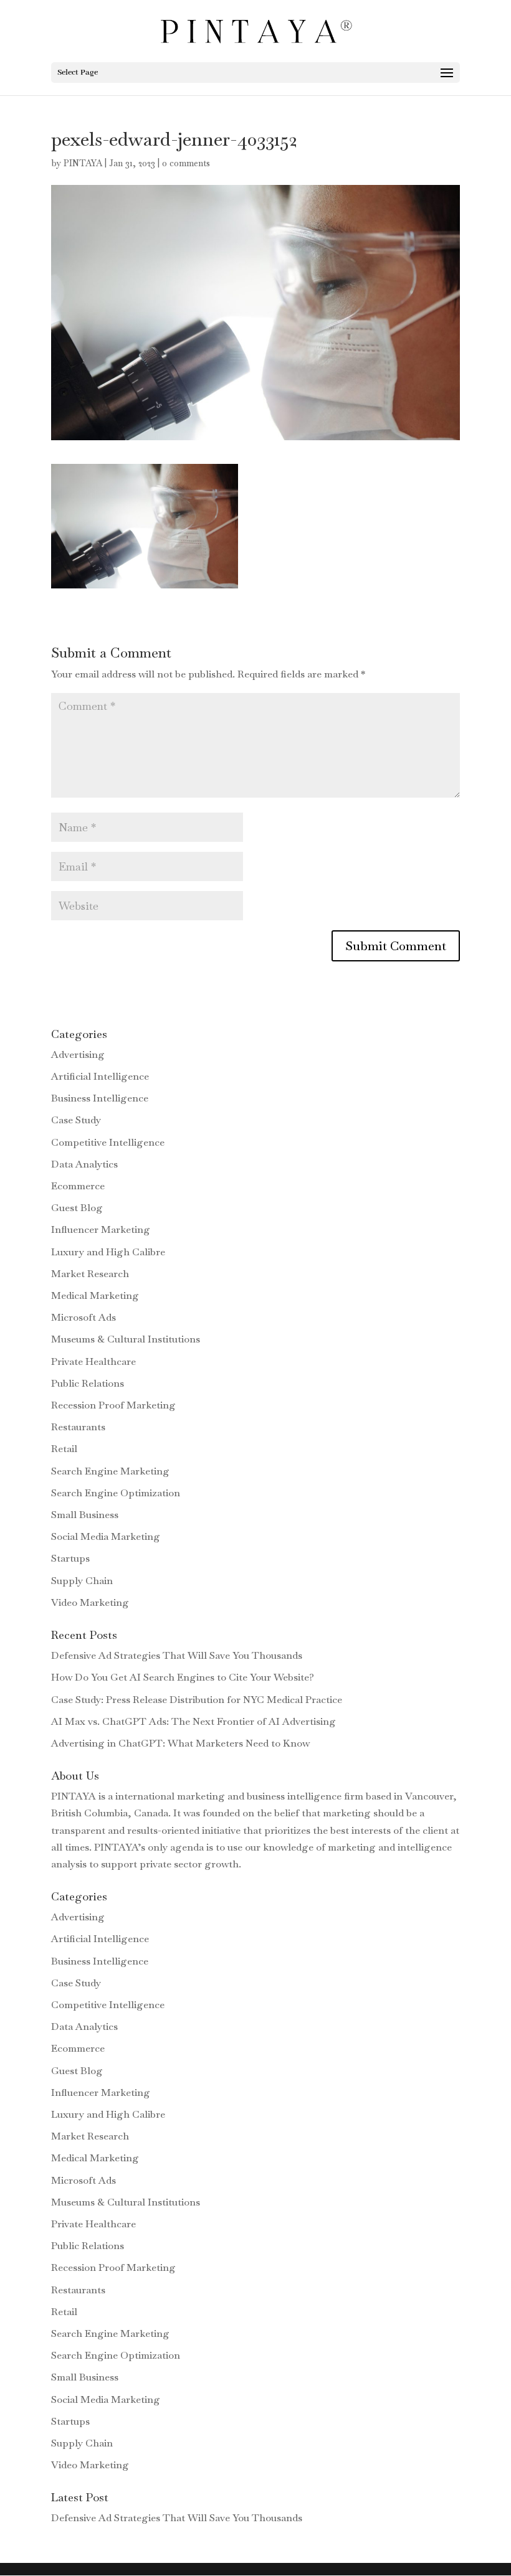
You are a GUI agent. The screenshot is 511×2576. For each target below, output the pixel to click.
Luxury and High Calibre (108, 1252)
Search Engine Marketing (110, 1471)
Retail (64, 1449)
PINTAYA (83, 163)
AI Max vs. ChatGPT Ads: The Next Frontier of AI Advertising (193, 1721)
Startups (70, 1558)
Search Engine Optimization (116, 1493)
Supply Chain (82, 1581)
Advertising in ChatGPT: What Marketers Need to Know (180, 1743)
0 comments (186, 163)
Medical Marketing (95, 1295)
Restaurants (78, 1427)
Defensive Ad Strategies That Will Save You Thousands (177, 1655)
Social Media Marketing (106, 1536)
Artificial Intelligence (100, 1076)
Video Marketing (90, 1602)
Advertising (78, 1054)
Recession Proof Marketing (113, 1405)
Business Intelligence (100, 1098)
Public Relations (88, 1383)
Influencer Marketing (101, 1229)
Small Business (85, 1515)
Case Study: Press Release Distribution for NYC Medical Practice (197, 1700)
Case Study (76, 1120)
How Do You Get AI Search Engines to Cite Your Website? (183, 1677)
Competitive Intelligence (108, 1142)
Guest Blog (77, 1208)
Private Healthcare (93, 1361)
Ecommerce (78, 1186)
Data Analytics (84, 1164)
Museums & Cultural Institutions (126, 1339)
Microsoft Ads (84, 1317)
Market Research (90, 1274)
